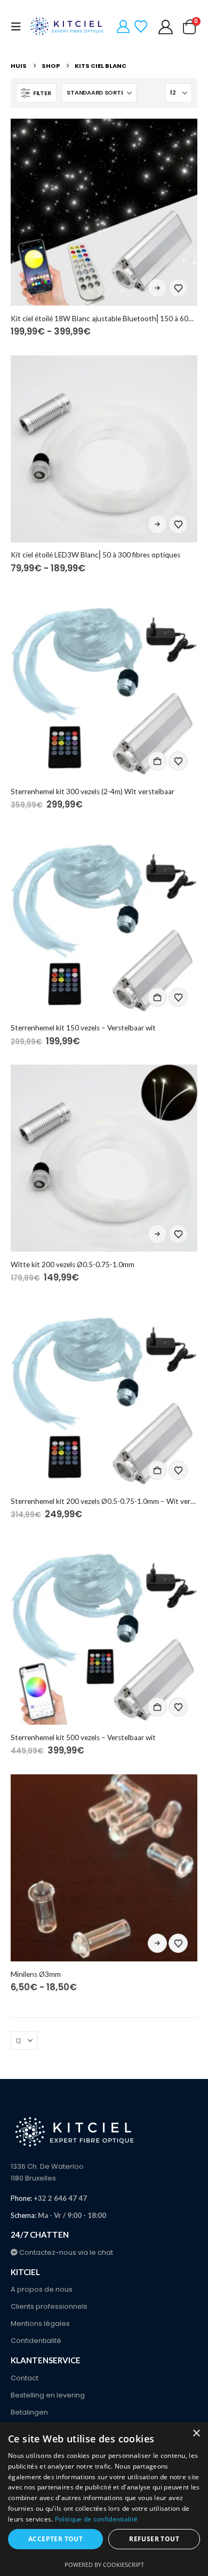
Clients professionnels (49, 2306)
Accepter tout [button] (55, 2539)
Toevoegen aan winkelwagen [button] (157, 761)
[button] (19, 27)
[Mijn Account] (166, 27)
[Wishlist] (141, 27)
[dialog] (104, 2499)
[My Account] (123, 27)
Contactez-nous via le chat (65, 2252)
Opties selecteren (157, 288)
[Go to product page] (104, 212)
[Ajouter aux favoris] (178, 288)
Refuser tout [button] (154, 2539)
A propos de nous (42, 2289)
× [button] (196, 2434)
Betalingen (29, 2412)
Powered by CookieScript (104, 2565)
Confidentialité (36, 2341)
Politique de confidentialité (96, 2519)
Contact (25, 2378)
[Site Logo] (68, 27)
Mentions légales (40, 2323)
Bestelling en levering (48, 2395)
